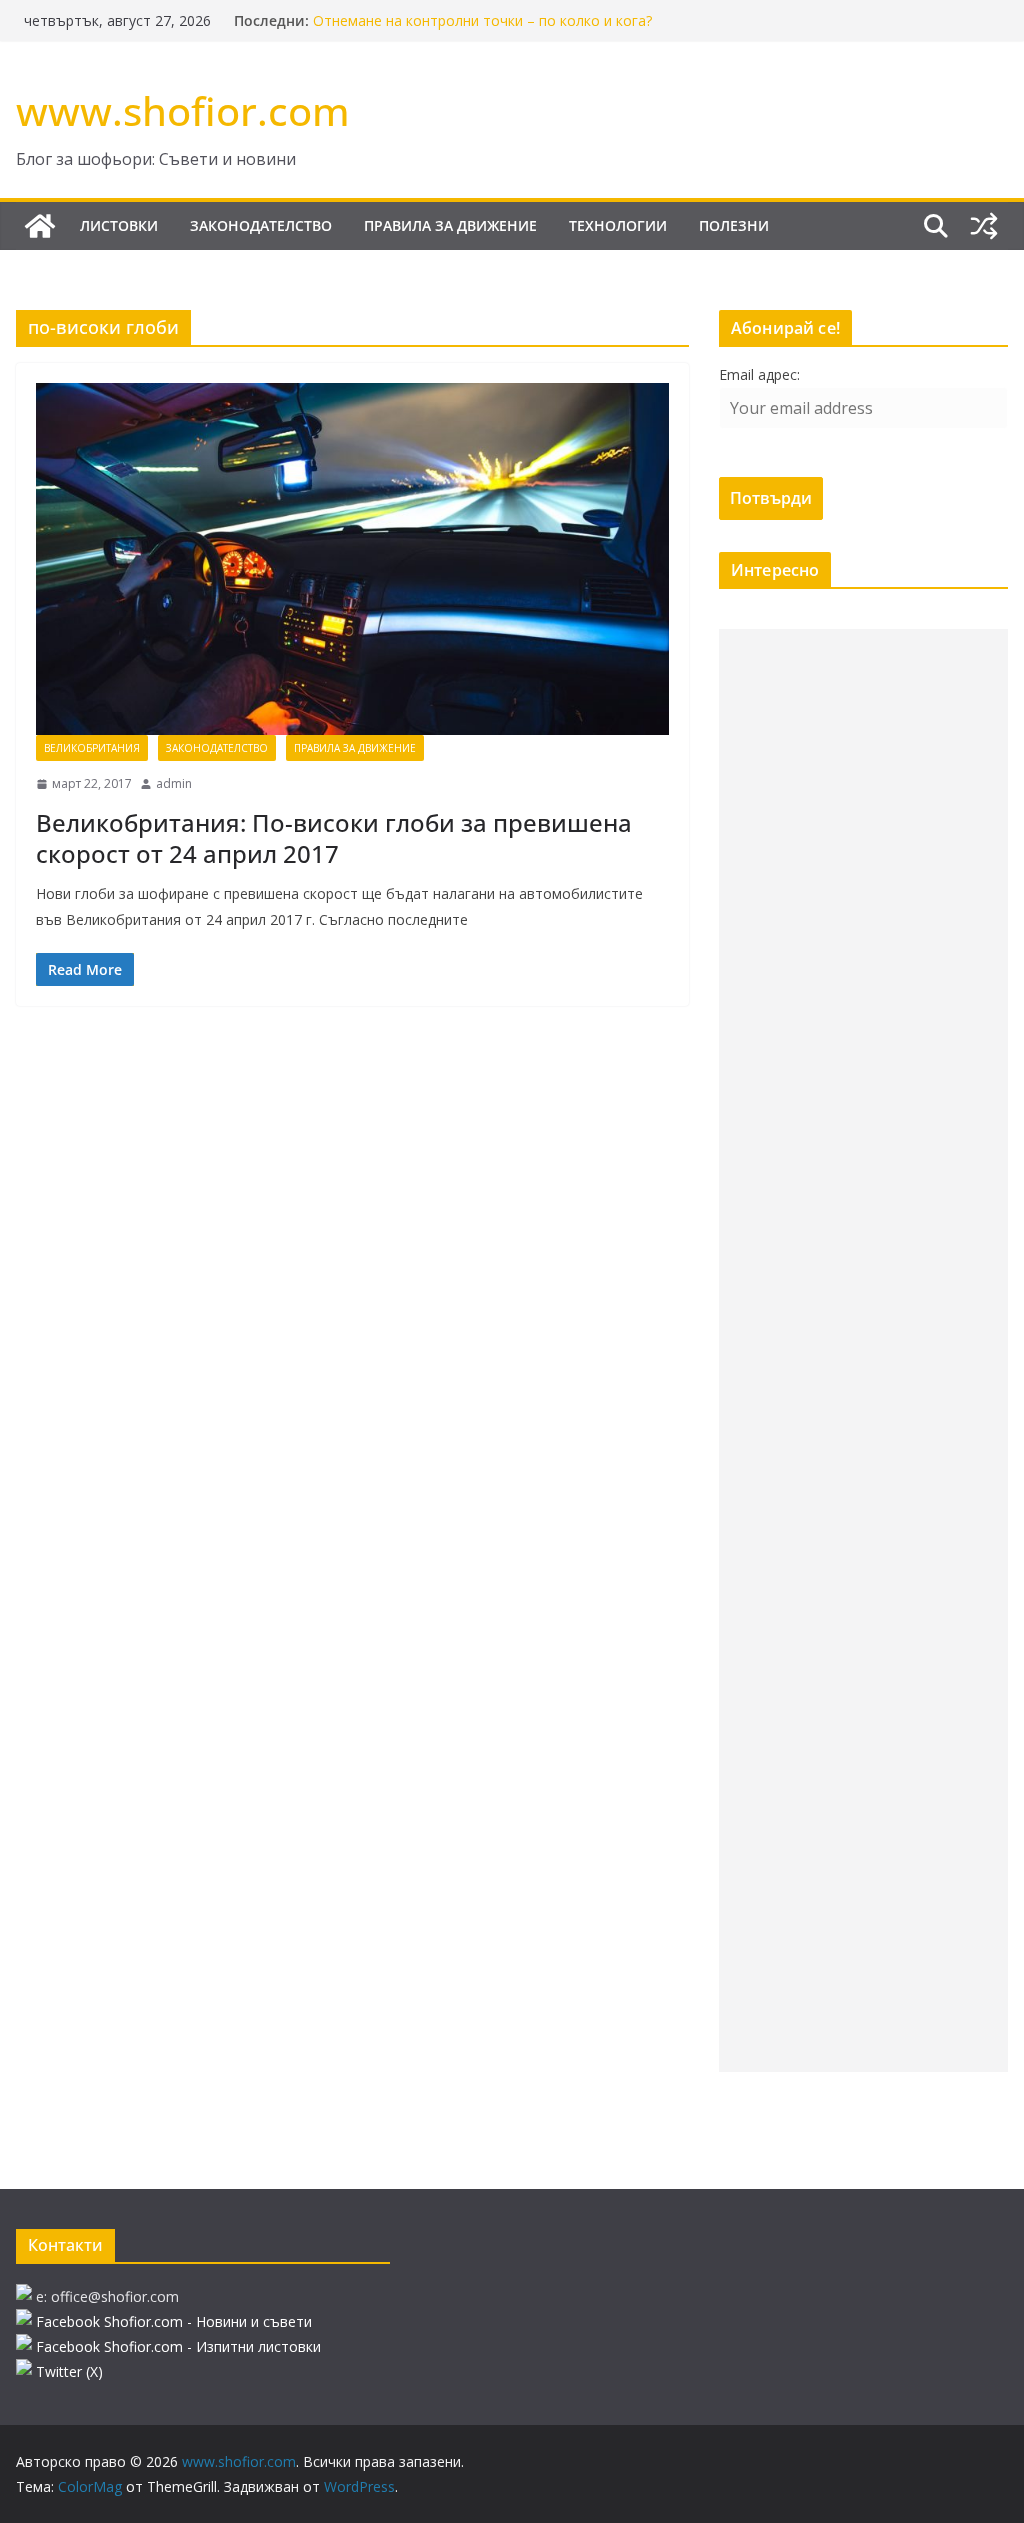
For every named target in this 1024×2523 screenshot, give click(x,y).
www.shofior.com (183, 110)
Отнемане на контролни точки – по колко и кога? (482, 20)
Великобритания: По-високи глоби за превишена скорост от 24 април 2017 (334, 838)
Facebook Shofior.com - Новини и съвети (174, 2321)
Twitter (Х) (69, 2371)
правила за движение (355, 748)
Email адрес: (759, 374)
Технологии (618, 225)
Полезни (734, 225)
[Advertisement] (863, 1350)
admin (174, 783)
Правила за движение (450, 225)
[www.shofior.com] (40, 226)
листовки (119, 225)
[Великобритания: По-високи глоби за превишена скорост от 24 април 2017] (352, 559)
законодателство (261, 225)
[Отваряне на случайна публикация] (984, 226)
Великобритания (92, 748)
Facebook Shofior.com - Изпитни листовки (178, 2346)
